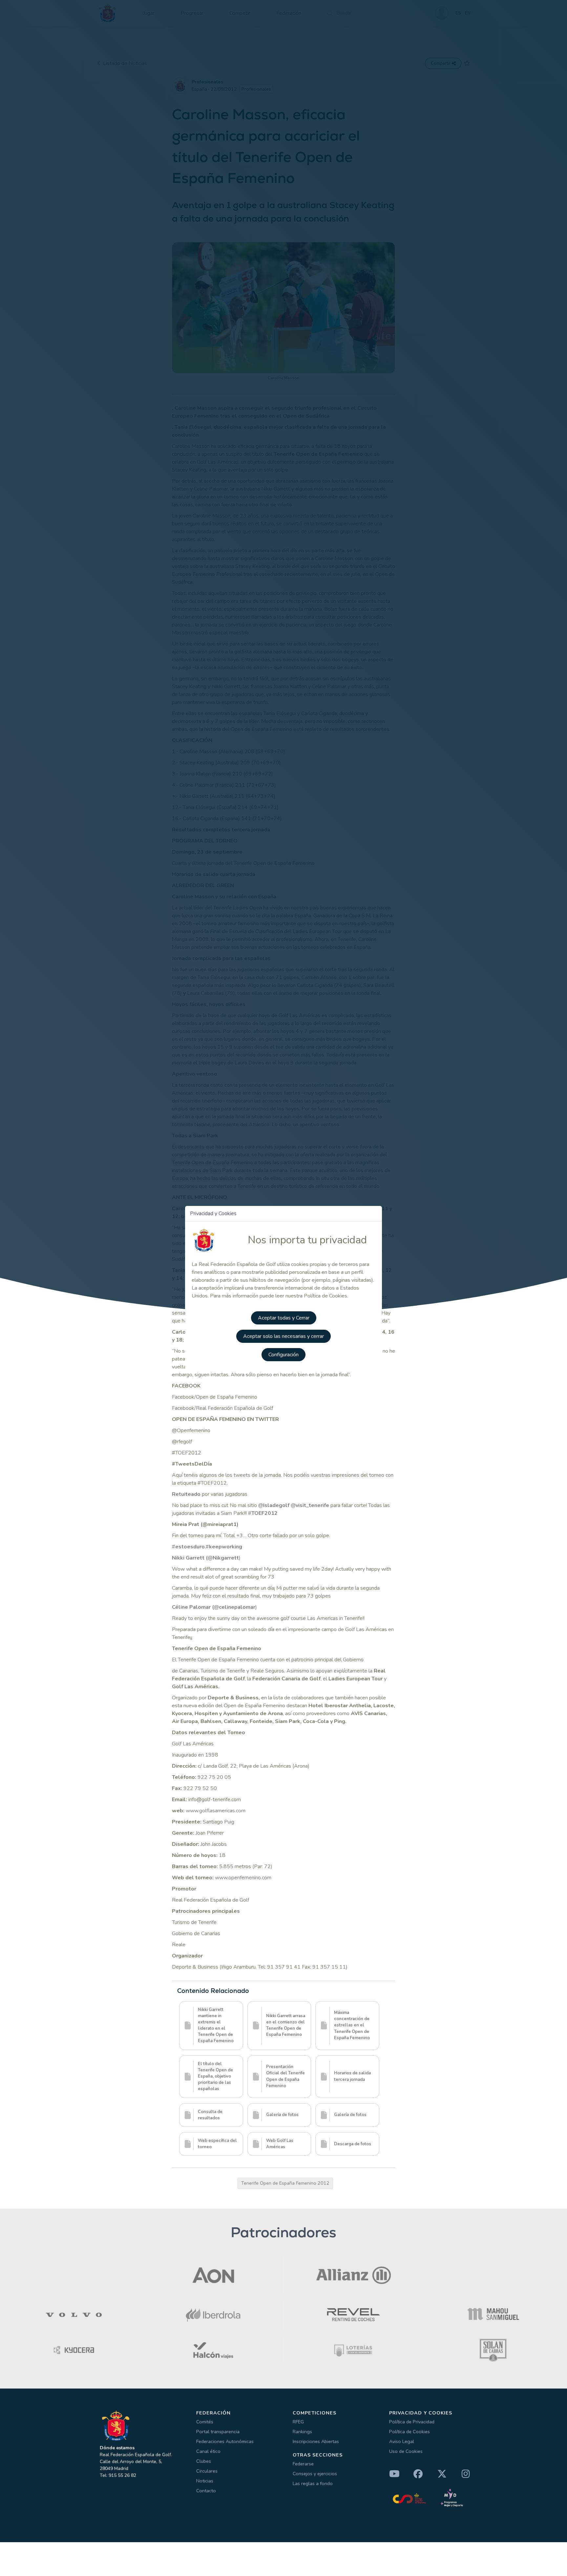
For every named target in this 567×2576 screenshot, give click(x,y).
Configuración (283, 1355)
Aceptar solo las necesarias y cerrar (283, 1336)
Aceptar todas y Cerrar (284, 1318)
